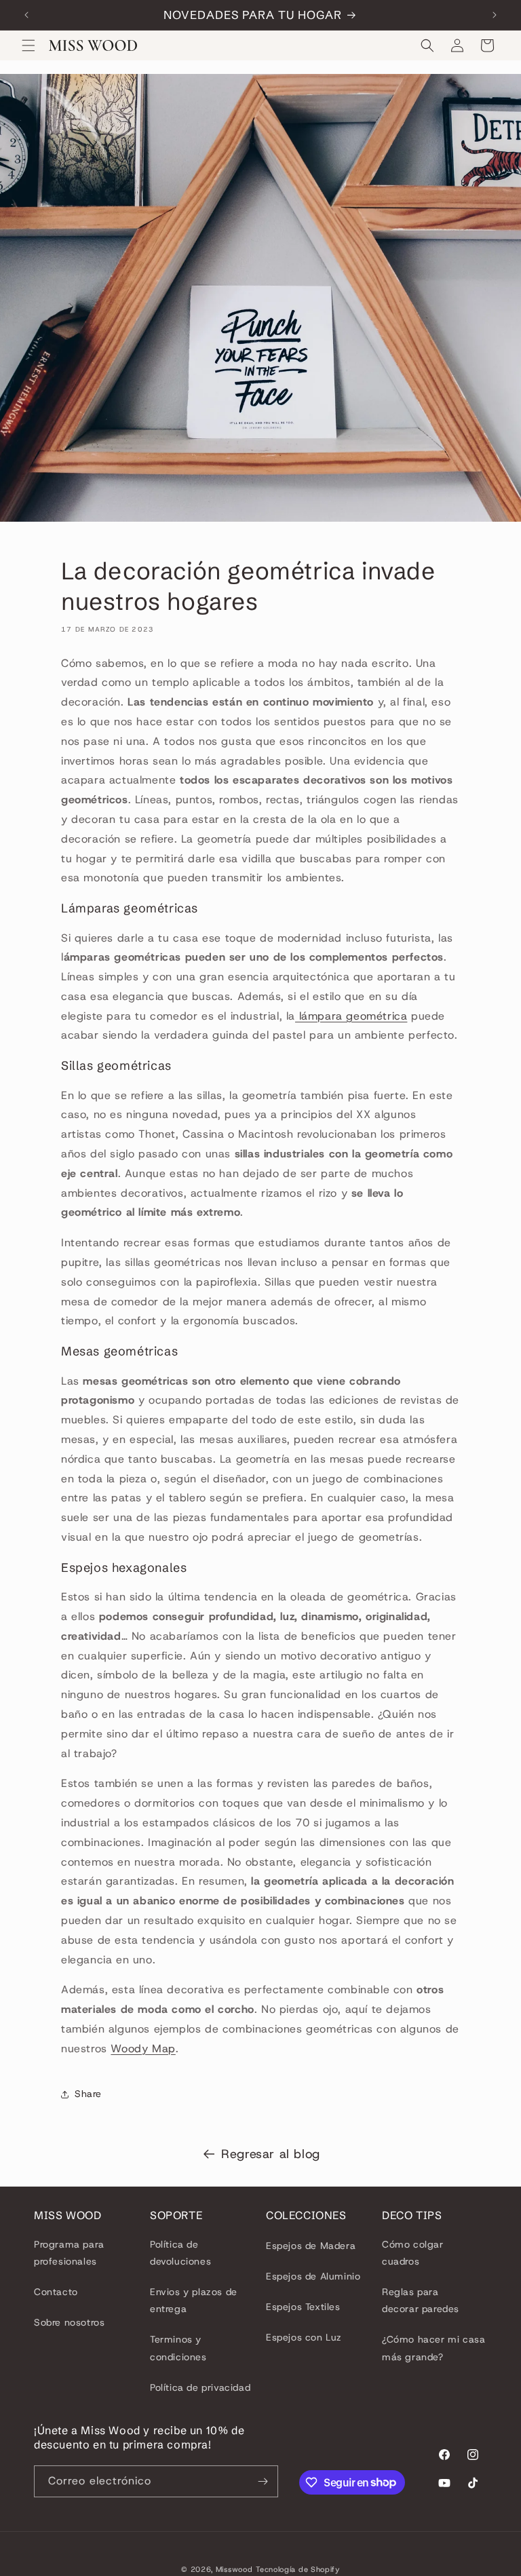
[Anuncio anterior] (26, 15)
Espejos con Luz (304, 2337)
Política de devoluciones (180, 2253)
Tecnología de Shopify (298, 2569)
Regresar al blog (271, 2154)
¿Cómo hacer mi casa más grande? (433, 2348)
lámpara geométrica (351, 1016)
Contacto (56, 2292)
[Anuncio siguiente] (495, 15)
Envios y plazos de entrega (194, 2300)
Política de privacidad (200, 2387)
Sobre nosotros (69, 2322)
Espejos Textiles (303, 2307)
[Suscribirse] (263, 2481)
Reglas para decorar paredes (421, 2300)
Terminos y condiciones (178, 2348)
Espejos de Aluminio (313, 2276)
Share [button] (88, 2094)
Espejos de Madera (311, 2246)
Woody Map (143, 2049)
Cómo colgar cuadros (413, 2253)
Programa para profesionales (69, 2253)
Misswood (234, 2569)
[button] (28, 45)
